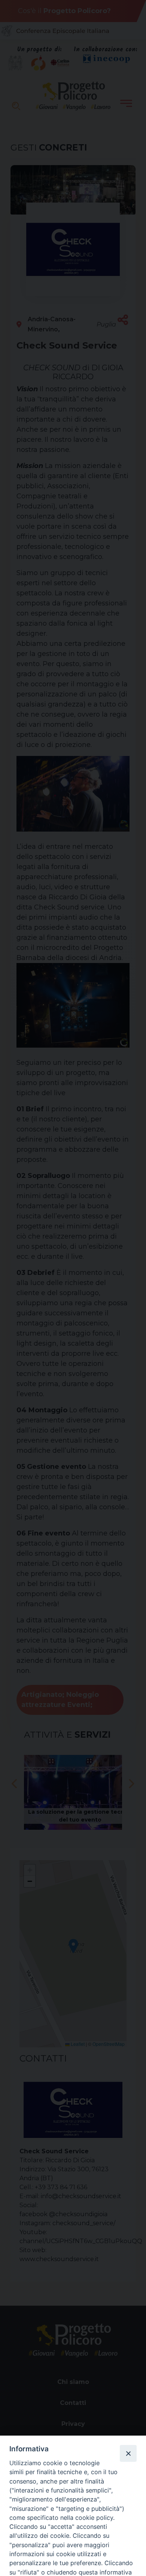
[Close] (128, 2453)
